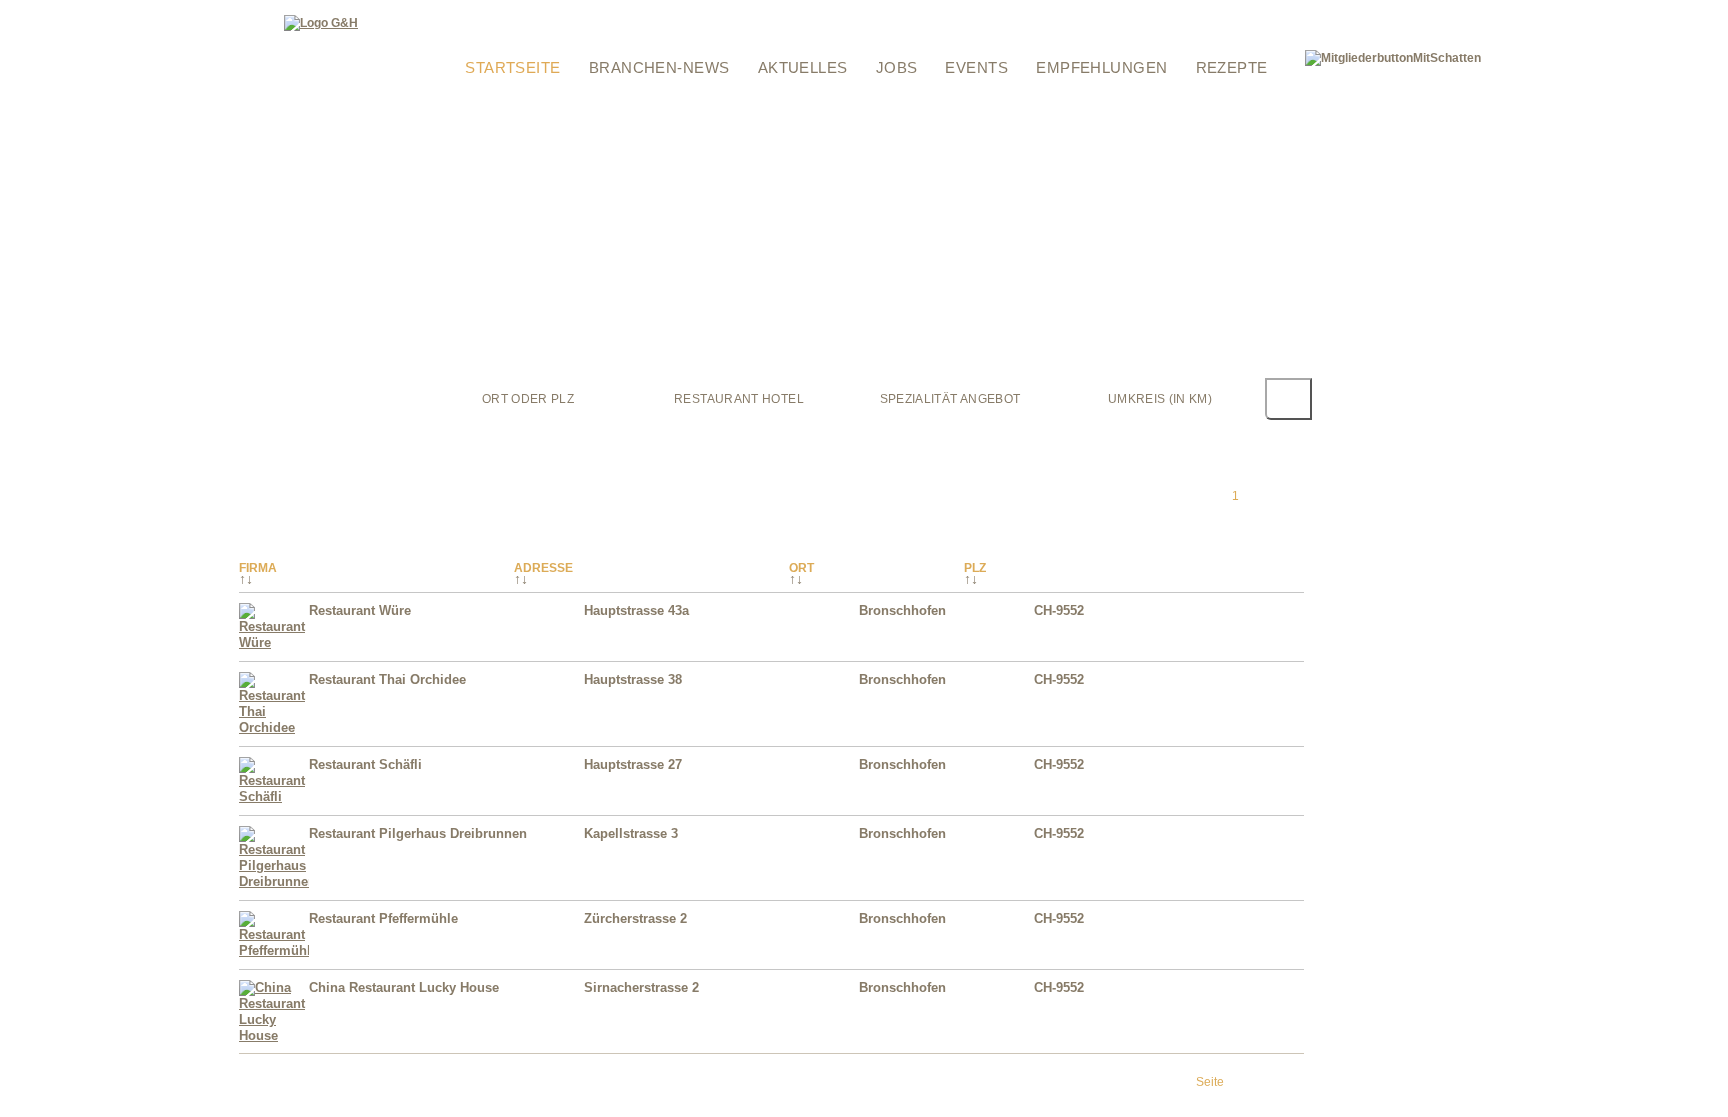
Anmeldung (472, 38)
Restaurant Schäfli (365, 764)
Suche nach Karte (792, 12)
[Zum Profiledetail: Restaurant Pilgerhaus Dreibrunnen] (274, 881)
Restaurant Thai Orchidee (387, 679)
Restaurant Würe (360, 610)
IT (1287, 12)
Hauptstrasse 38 (633, 679)
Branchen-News (659, 67)
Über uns (893, 38)
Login (456, 12)
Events (976, 67)
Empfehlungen (1101, 67)
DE (1247, 12)
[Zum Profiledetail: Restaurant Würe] (274, 642)
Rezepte (1232, 67)
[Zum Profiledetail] (1263, 638)
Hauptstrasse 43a (636, 610)
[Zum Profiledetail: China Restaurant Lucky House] (274, 1035)
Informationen (909, 12)
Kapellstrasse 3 (631, 833)
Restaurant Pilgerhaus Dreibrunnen (418, 833)
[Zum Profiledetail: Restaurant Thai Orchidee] (274, 727)
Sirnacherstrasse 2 (641, 987)
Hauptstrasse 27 (633, 764)
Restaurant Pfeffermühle (383, 918)
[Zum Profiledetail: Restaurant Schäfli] (274, 796)
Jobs (897, 67)
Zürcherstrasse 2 (635, 918)
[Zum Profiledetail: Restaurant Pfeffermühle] (274, 950)
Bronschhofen (902, 610)
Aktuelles (803, 67)
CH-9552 (1059, 610)
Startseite (513, 67)
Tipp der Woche (577, 12)
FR (1269, 12)
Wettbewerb (680, 12)
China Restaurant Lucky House (404, 987)
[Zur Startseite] (321, 23)
